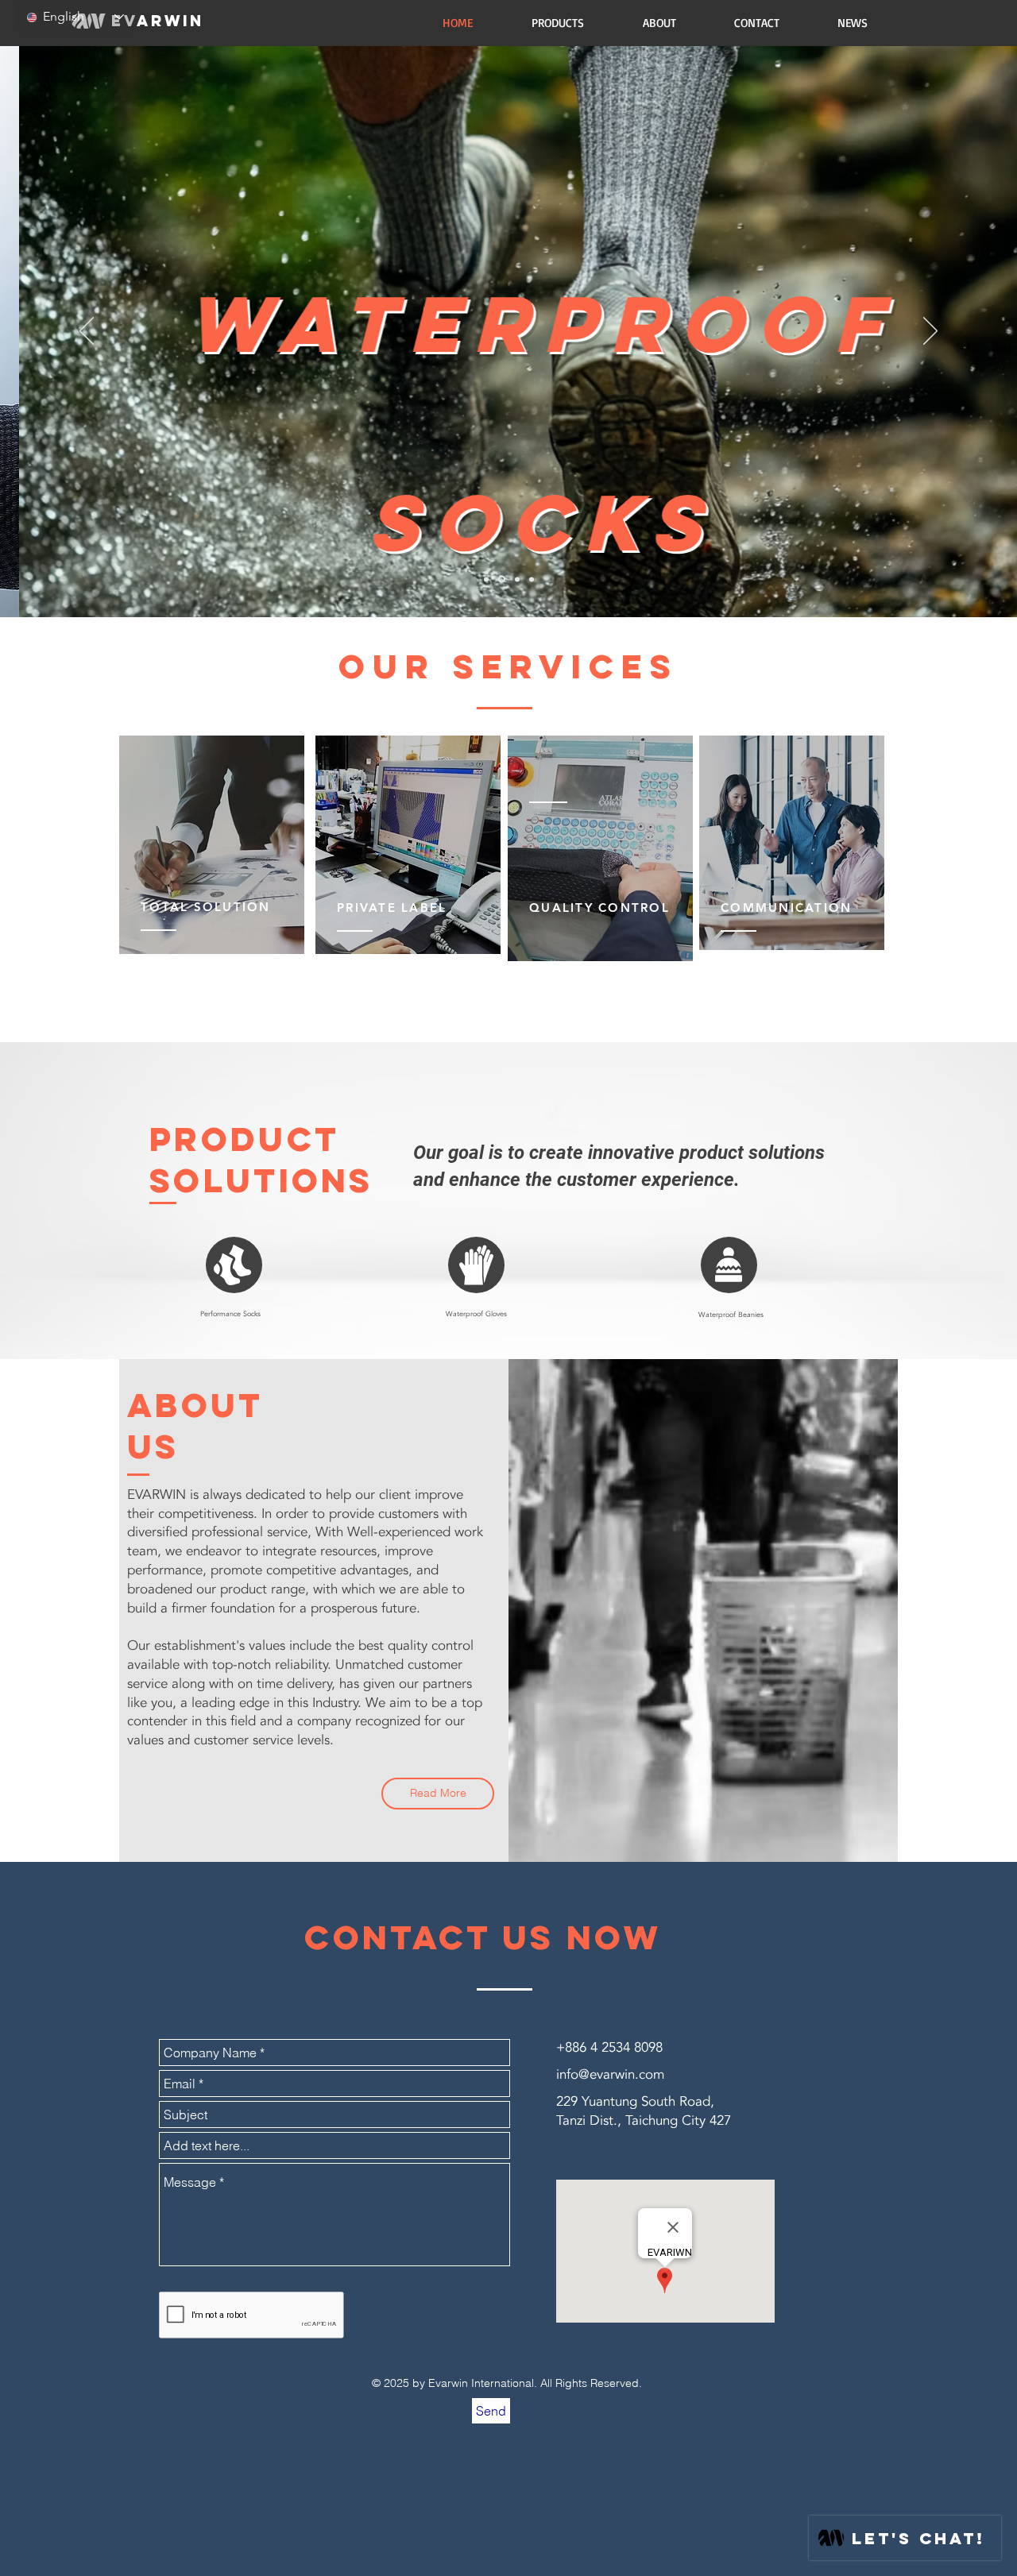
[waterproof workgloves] (516, 579)
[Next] (930, 332)
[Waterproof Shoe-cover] (532, 579)
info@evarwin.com (610, 2074)
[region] (212, 846)
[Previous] (87, 332)
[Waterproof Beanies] (501, 579)
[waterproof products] (486, 579)
